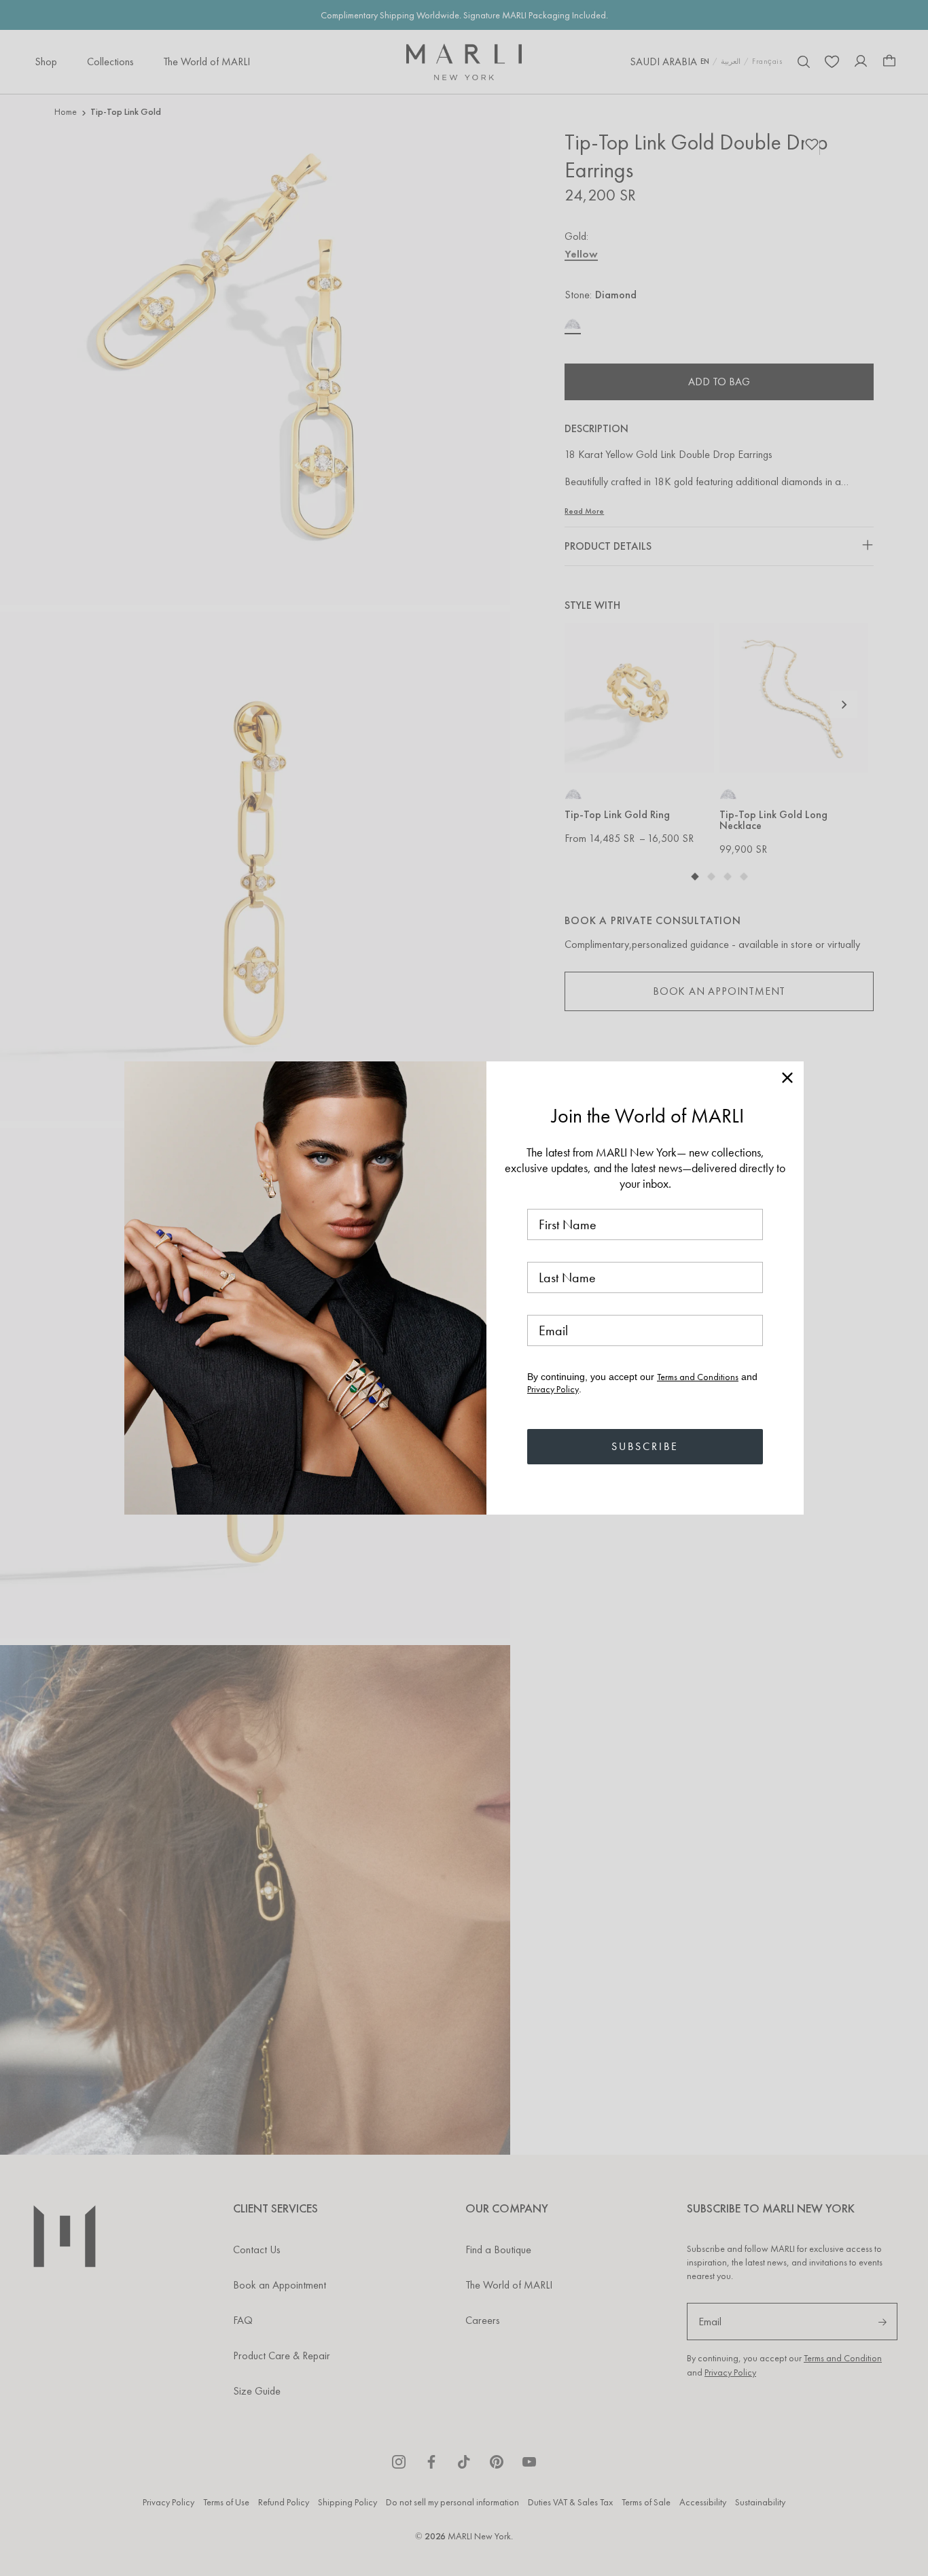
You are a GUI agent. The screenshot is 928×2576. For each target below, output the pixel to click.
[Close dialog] (787, 1078)
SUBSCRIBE (645, 1446)
